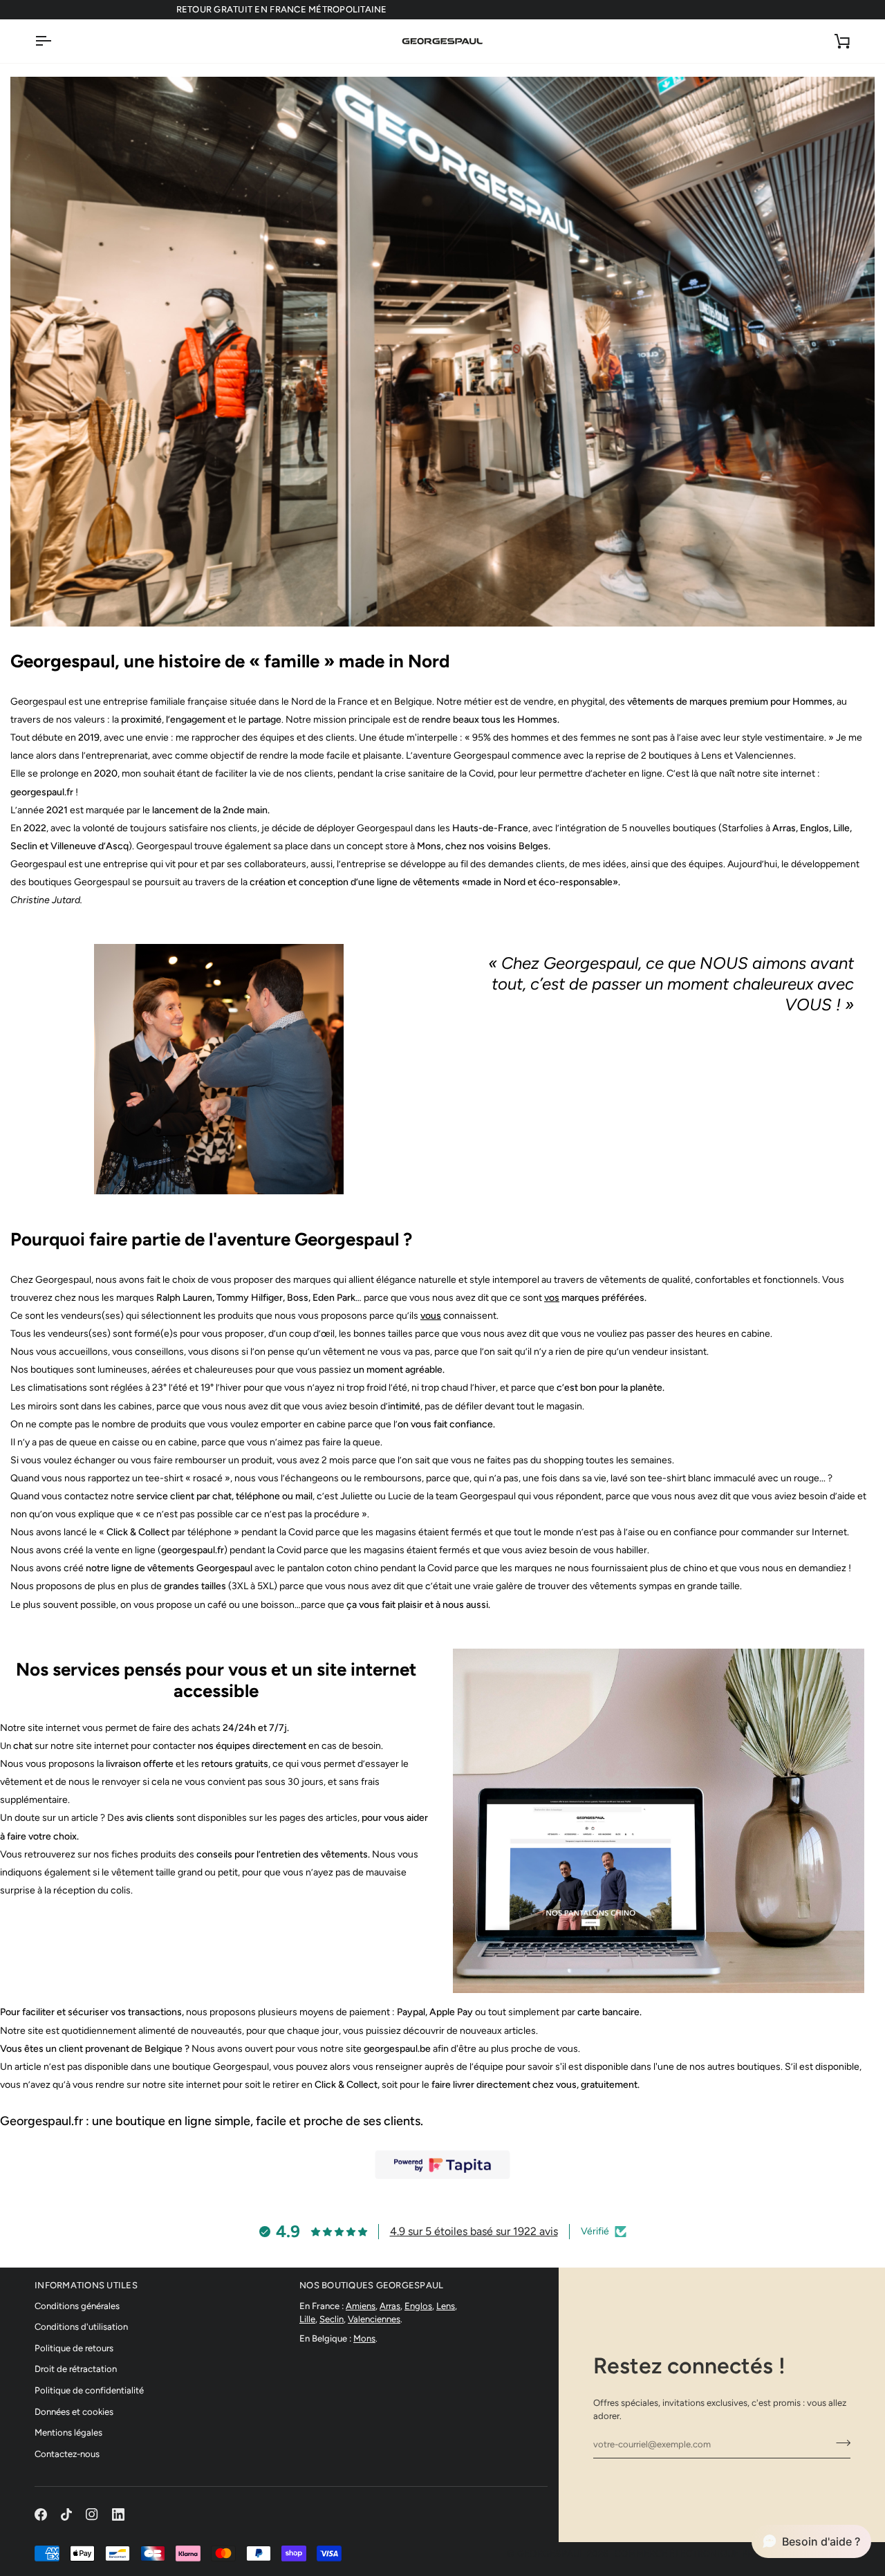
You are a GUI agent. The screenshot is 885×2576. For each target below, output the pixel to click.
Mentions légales (68, 2433)
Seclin (332, 2319)
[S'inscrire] (839, 2443)
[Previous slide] (31, 1069)
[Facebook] (41, 2514)
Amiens (361, 2306)
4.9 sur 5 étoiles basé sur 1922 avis (474, 2231)
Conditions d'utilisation (81, 2327)
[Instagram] (92, 2514)
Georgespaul (551, 2554)
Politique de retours (74, 2348)
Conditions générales (77, 2306)
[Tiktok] (66, 2514)
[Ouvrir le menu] (55, 41)
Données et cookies (74, 2412)
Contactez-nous (67, 2454)
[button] (811, 2541)
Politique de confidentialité (89, 2390)
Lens (446, 2306)
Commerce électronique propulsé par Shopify (733, 2554)
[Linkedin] (118, 2514)
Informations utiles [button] (86, 2285)
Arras (390, 2306)
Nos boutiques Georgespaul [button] (372, 2285)
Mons (364, 2338)
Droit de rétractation (76, 2369)
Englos (418, 2306)
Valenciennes (374, 2319)
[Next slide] (407, 1069)
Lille (307, 2319)
